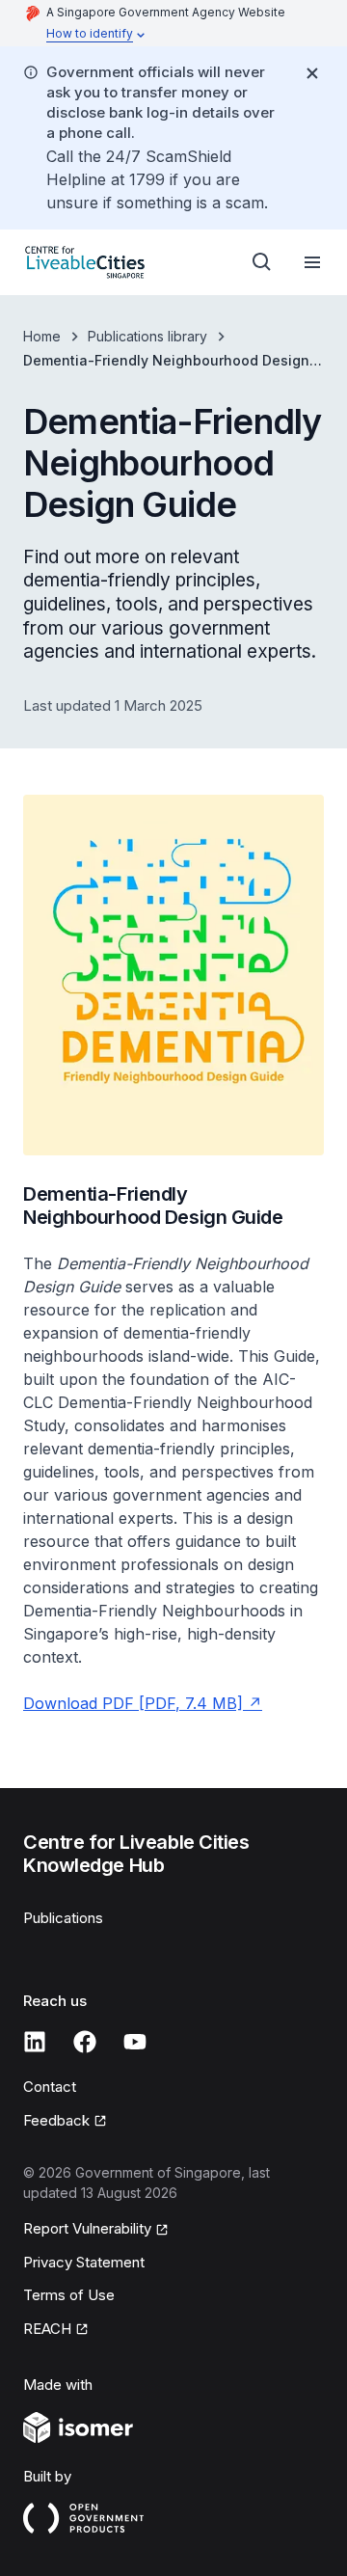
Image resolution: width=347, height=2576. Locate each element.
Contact (50, 2087)
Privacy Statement (84, 2262)
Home (42, 336)
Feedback (56, 2120)
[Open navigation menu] (312, 262)
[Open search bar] (262, 262)
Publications (63, 1918)
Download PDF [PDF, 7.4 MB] (133, 1703)
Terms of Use (69, 2295)
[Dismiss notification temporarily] (312, 73)
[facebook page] (85, 2042)
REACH (47, 2329)
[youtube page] (135, 2042)
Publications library (147, 336)
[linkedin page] (35, 2042)
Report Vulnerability (87, 2228)
